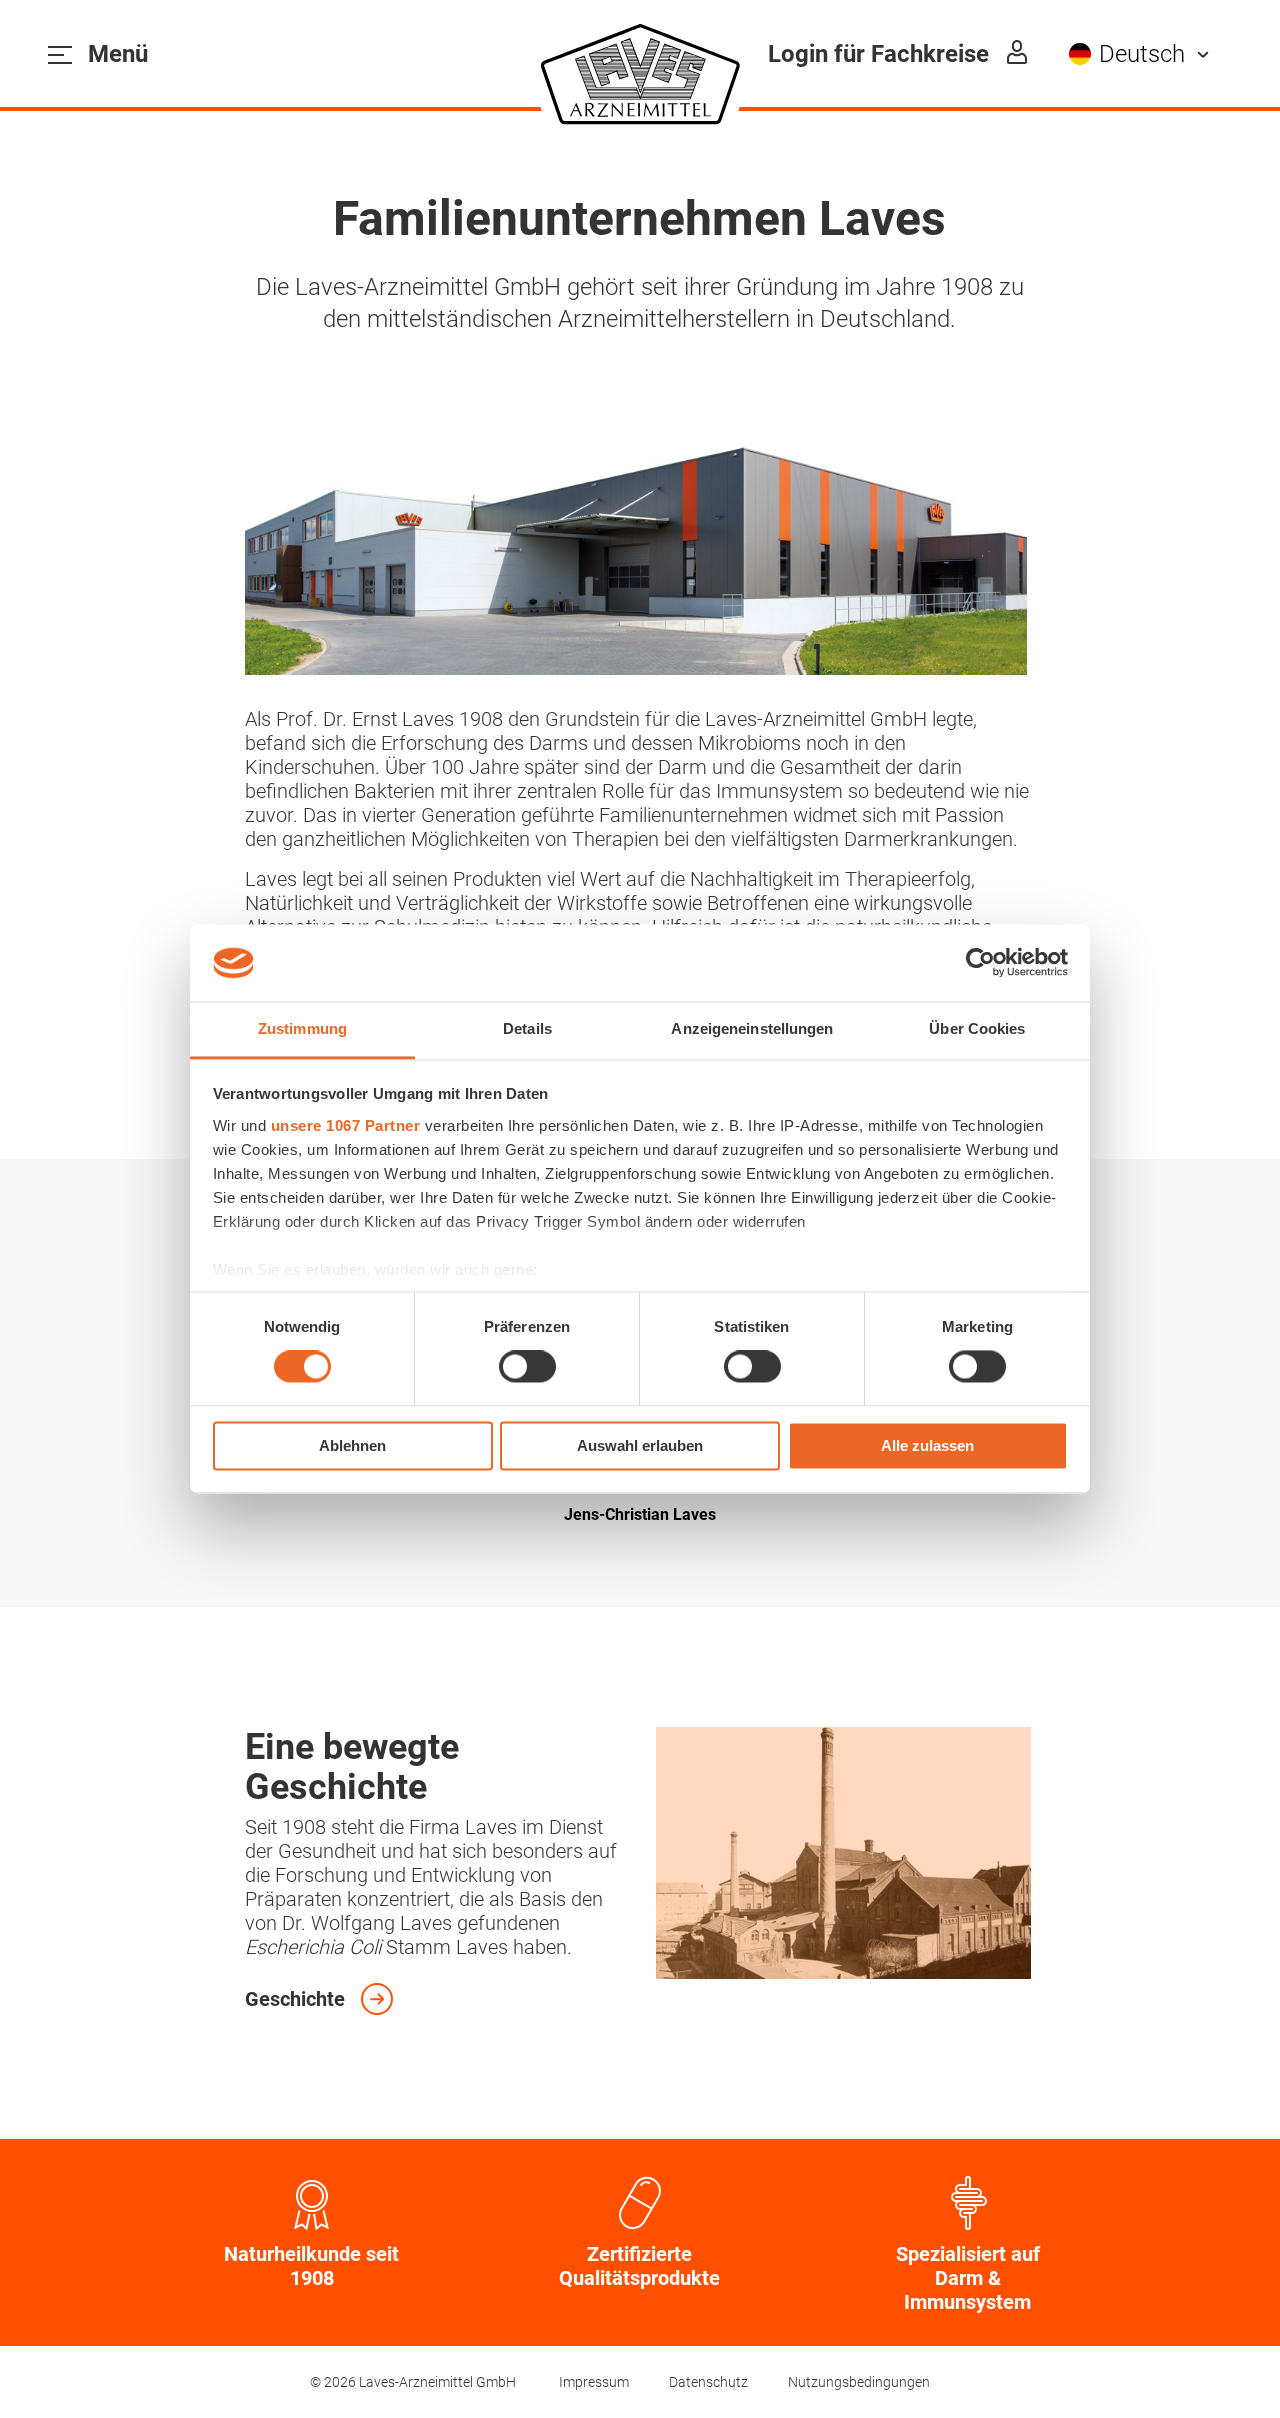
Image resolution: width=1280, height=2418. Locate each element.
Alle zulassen (927, 1445)
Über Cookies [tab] (977, 1028)
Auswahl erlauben (640, 1445)
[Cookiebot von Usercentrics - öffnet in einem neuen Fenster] (980, 963)
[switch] (527, 1367)
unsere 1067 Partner (346, 1125)
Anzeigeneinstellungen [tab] (752, 1028)
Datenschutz (708, 2382)
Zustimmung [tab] (302, 1028)
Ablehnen (352, 1445)
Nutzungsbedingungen (859, 2382)
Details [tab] (527, 1028)
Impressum (594, 2382)
